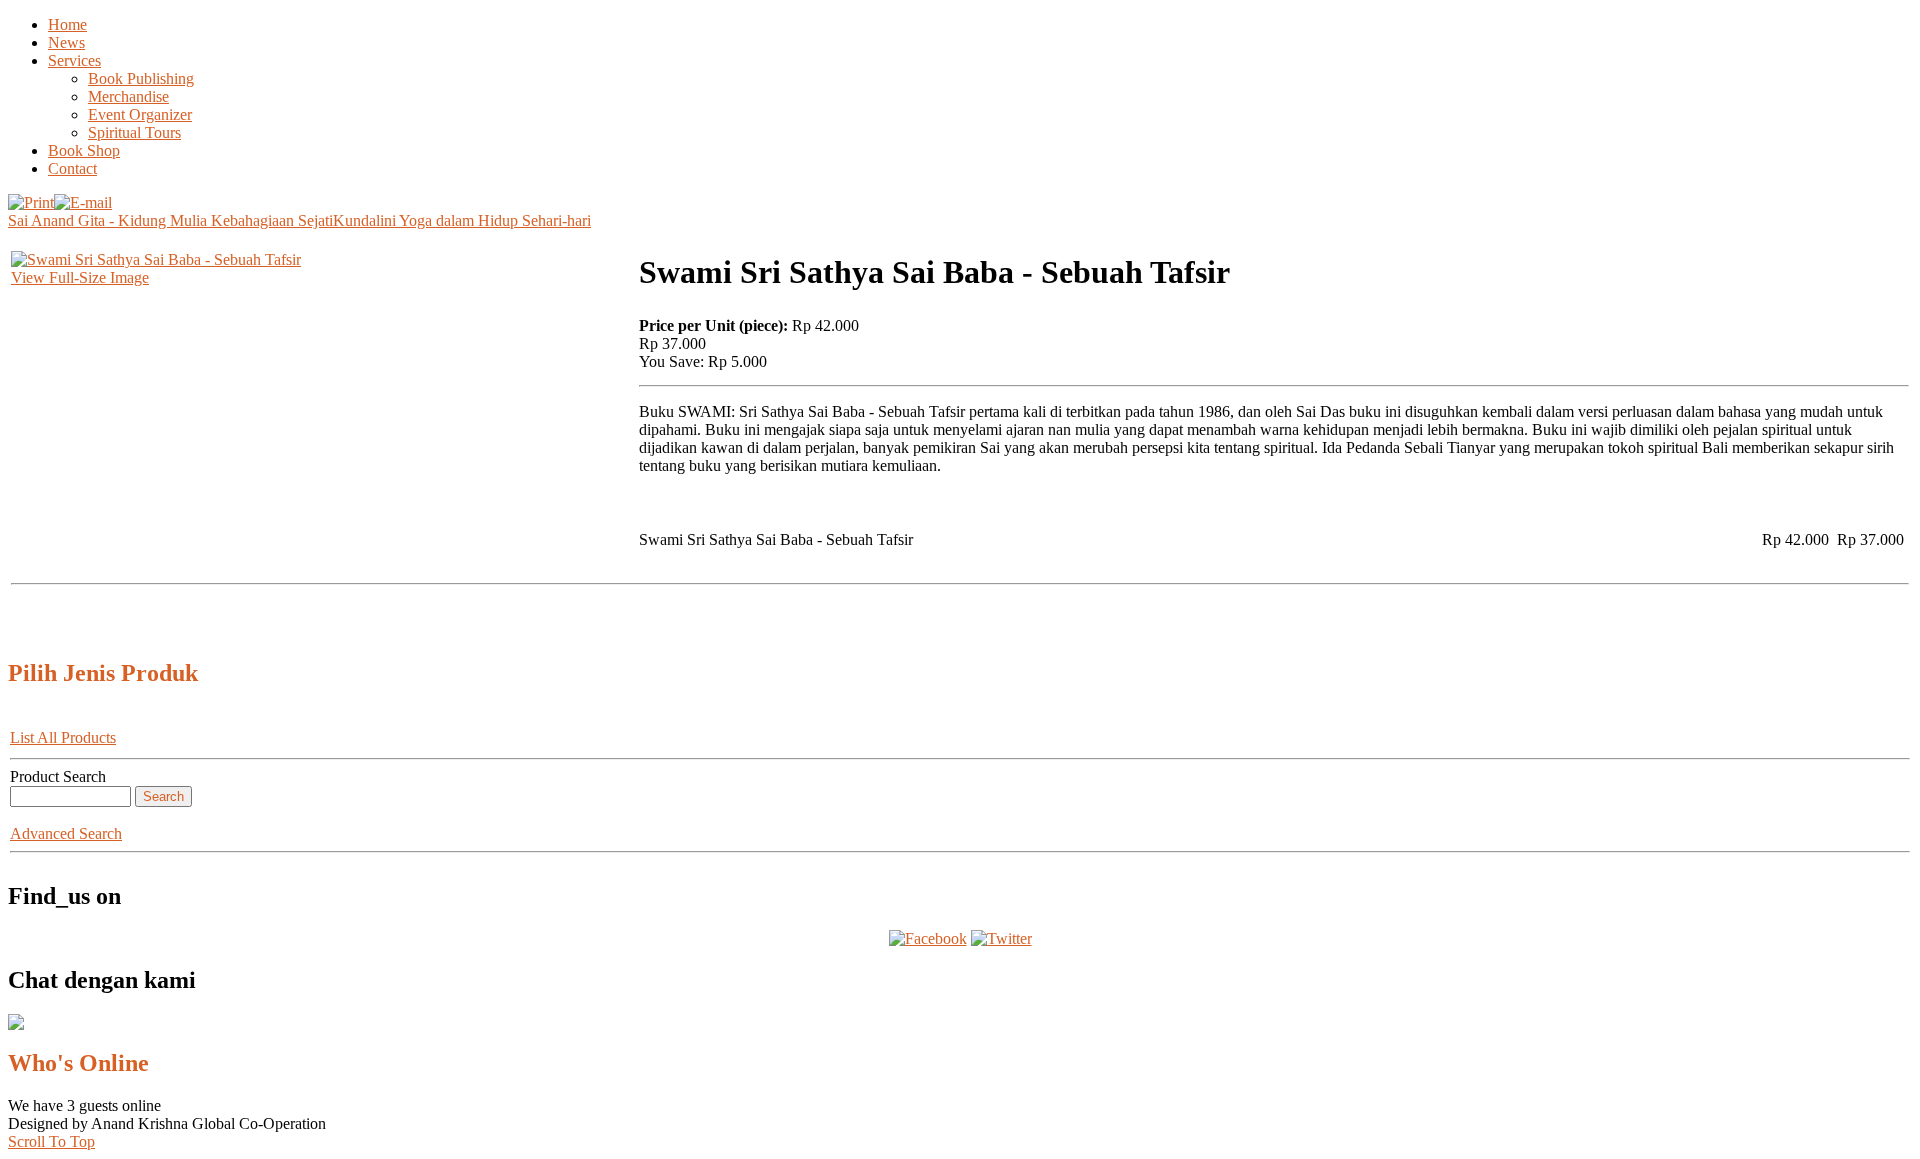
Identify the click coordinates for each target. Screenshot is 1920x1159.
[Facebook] (928, 938)
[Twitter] (1001, 938)
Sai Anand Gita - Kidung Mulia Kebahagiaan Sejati (170, 220)
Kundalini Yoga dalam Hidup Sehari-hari (462, 220)
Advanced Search (66, 833)
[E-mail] (83, 197)
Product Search (58, 776)
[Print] (31, 197)
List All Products (63, 737)
